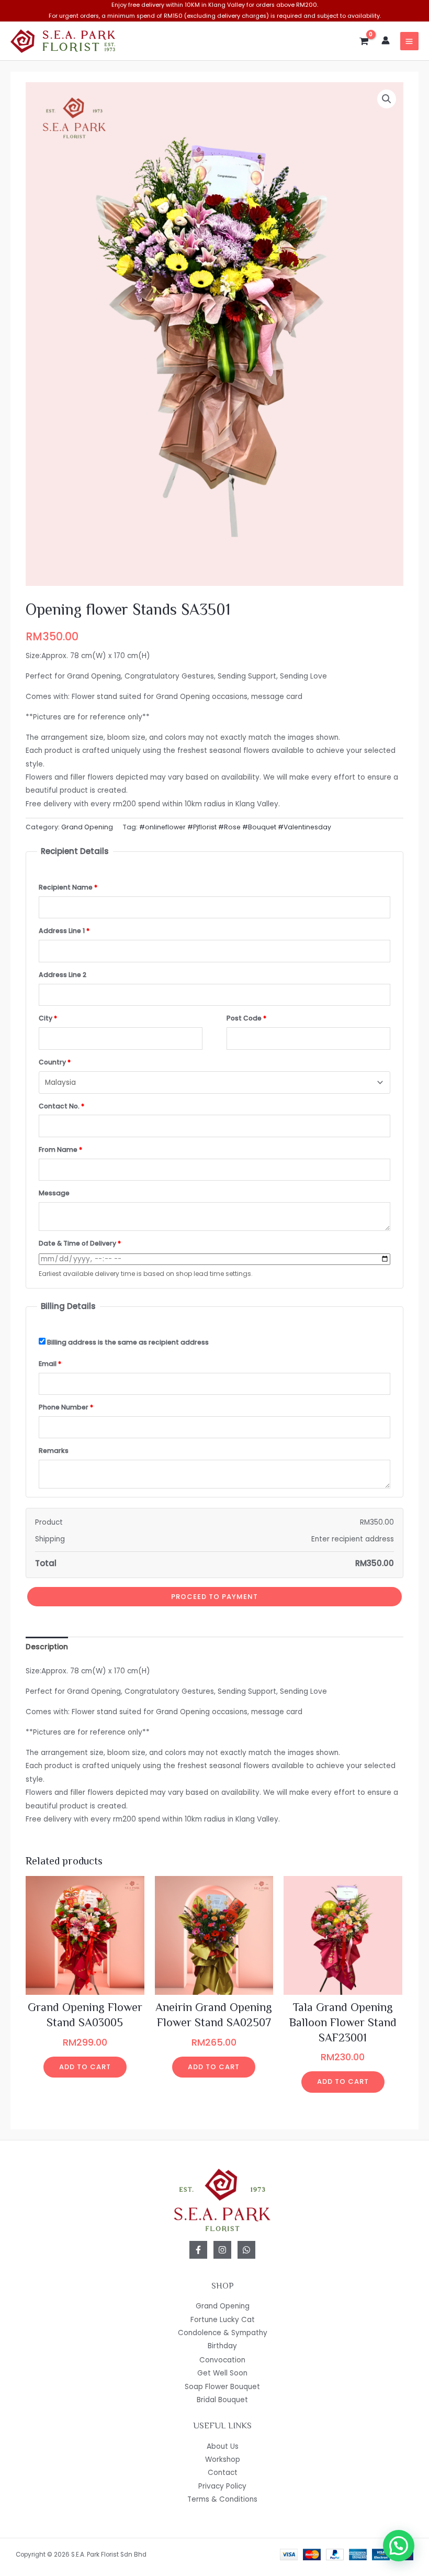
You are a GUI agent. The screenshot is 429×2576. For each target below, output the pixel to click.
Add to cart (85, 2067)
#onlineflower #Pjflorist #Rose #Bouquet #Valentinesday (235, 827)
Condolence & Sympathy (223, 2333)
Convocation (222, 2360)
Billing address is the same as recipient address (127, 1342)
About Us (223, 2446)
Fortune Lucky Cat (223, 2320)
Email (50, 1364)
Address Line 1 (64, 931)
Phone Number (66, 1407)
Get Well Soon (222, 2373)
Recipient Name (68, 887)
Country (55, 1062)
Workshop (223, 2460)
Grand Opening (87, 827)
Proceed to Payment (214, 1597)
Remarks (54, 1451)
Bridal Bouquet (222, 2400)
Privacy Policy (222, 2486)
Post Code (246, 1018)
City (48, 1018)
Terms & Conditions (222, 2499)
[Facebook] (198, 2250)
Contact (223, 2473)
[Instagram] (222, 2250)
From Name (60, 1150)
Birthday (222, 2346)
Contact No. (61, 1106)
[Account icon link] (386, 40)
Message (54, 1193)
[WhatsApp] (246, 2250)
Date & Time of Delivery (80, 1243)
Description (47, 1647)
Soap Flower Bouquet (222, 2387)
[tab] (47, 1647)
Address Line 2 (63, 975)
